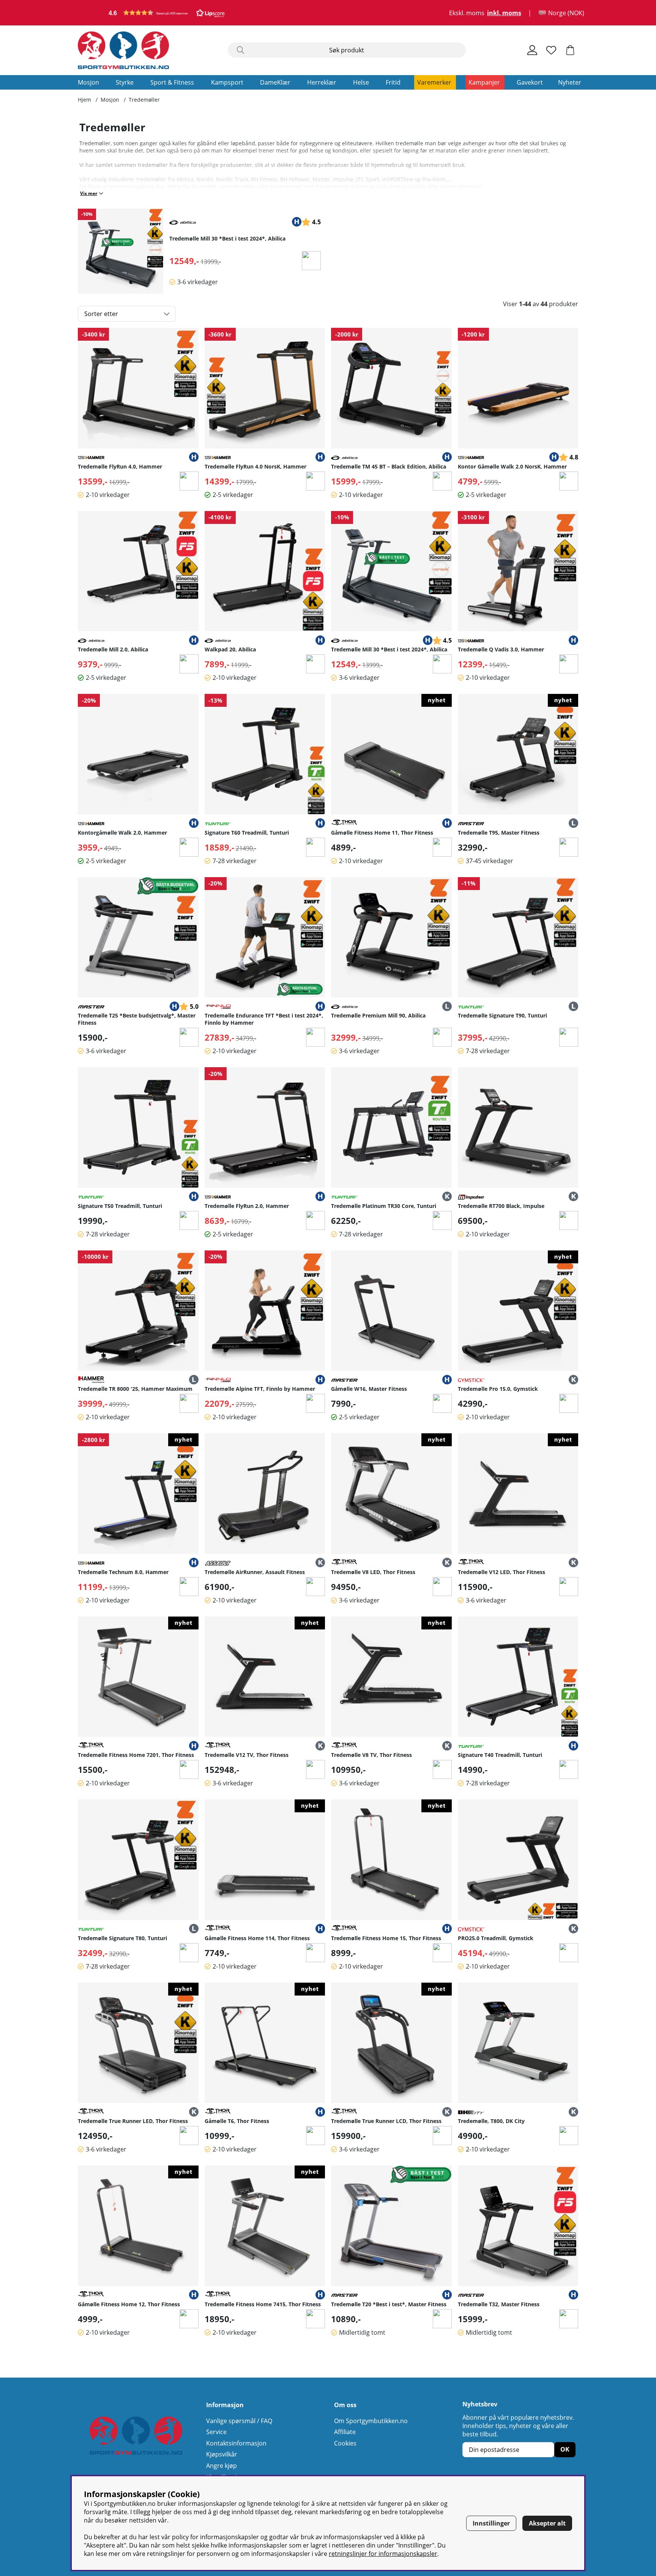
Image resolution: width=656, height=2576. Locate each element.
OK (565, 2449)
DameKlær (275, 82)
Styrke (125, 82)
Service (216, 2432)
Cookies (345, 2443)
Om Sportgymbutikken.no (371, 2421)
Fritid (393, 82)
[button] (167, 13)
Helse (361, 82)
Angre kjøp (222, 2466)
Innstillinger (491, 2523)
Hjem (84, 100)
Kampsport (227, 82)
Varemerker (434, 82)
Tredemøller (144, 100)
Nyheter (570, 82)
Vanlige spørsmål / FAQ (239, 2421)
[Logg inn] (532, 50)
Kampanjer (484, 82)
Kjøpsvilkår (222, 2454)
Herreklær (322, 82)
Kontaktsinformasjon (236, 2443)
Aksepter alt (547, 2523)
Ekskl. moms (467, 13)
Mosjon (88, 82)
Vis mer (89, 193)
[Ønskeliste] (551, 50)
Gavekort (530, 82)
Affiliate (345, 2432)
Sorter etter (101, 314)
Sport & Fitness (172, 82)
